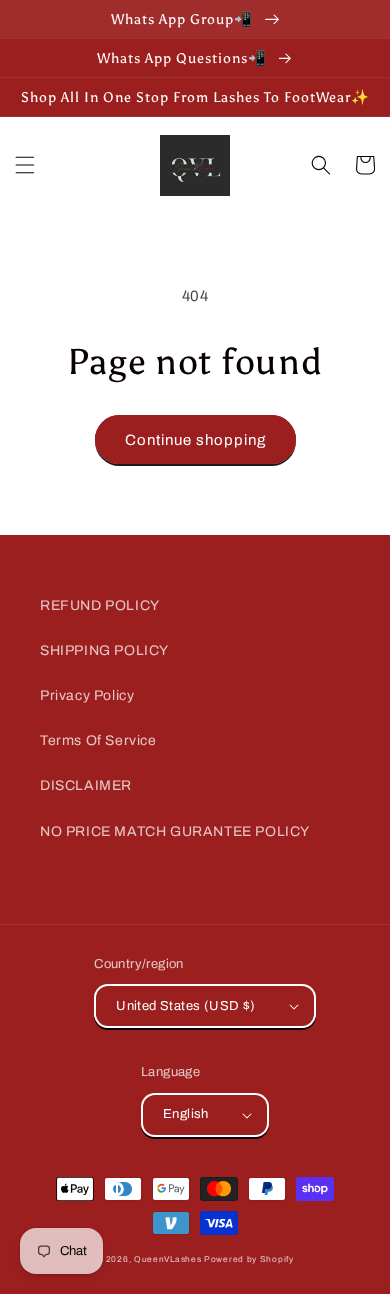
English (186, 1114)
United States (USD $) (185, 1006)
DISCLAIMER (86, 785)
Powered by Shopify (249, 1259)
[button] (25, 165)
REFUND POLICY (100, 605)
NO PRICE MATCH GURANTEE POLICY (175, 831)
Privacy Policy (87, 695)
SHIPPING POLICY (104, 650)
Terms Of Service (98, 740)
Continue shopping (195, 440)
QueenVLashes (167, 1259)
